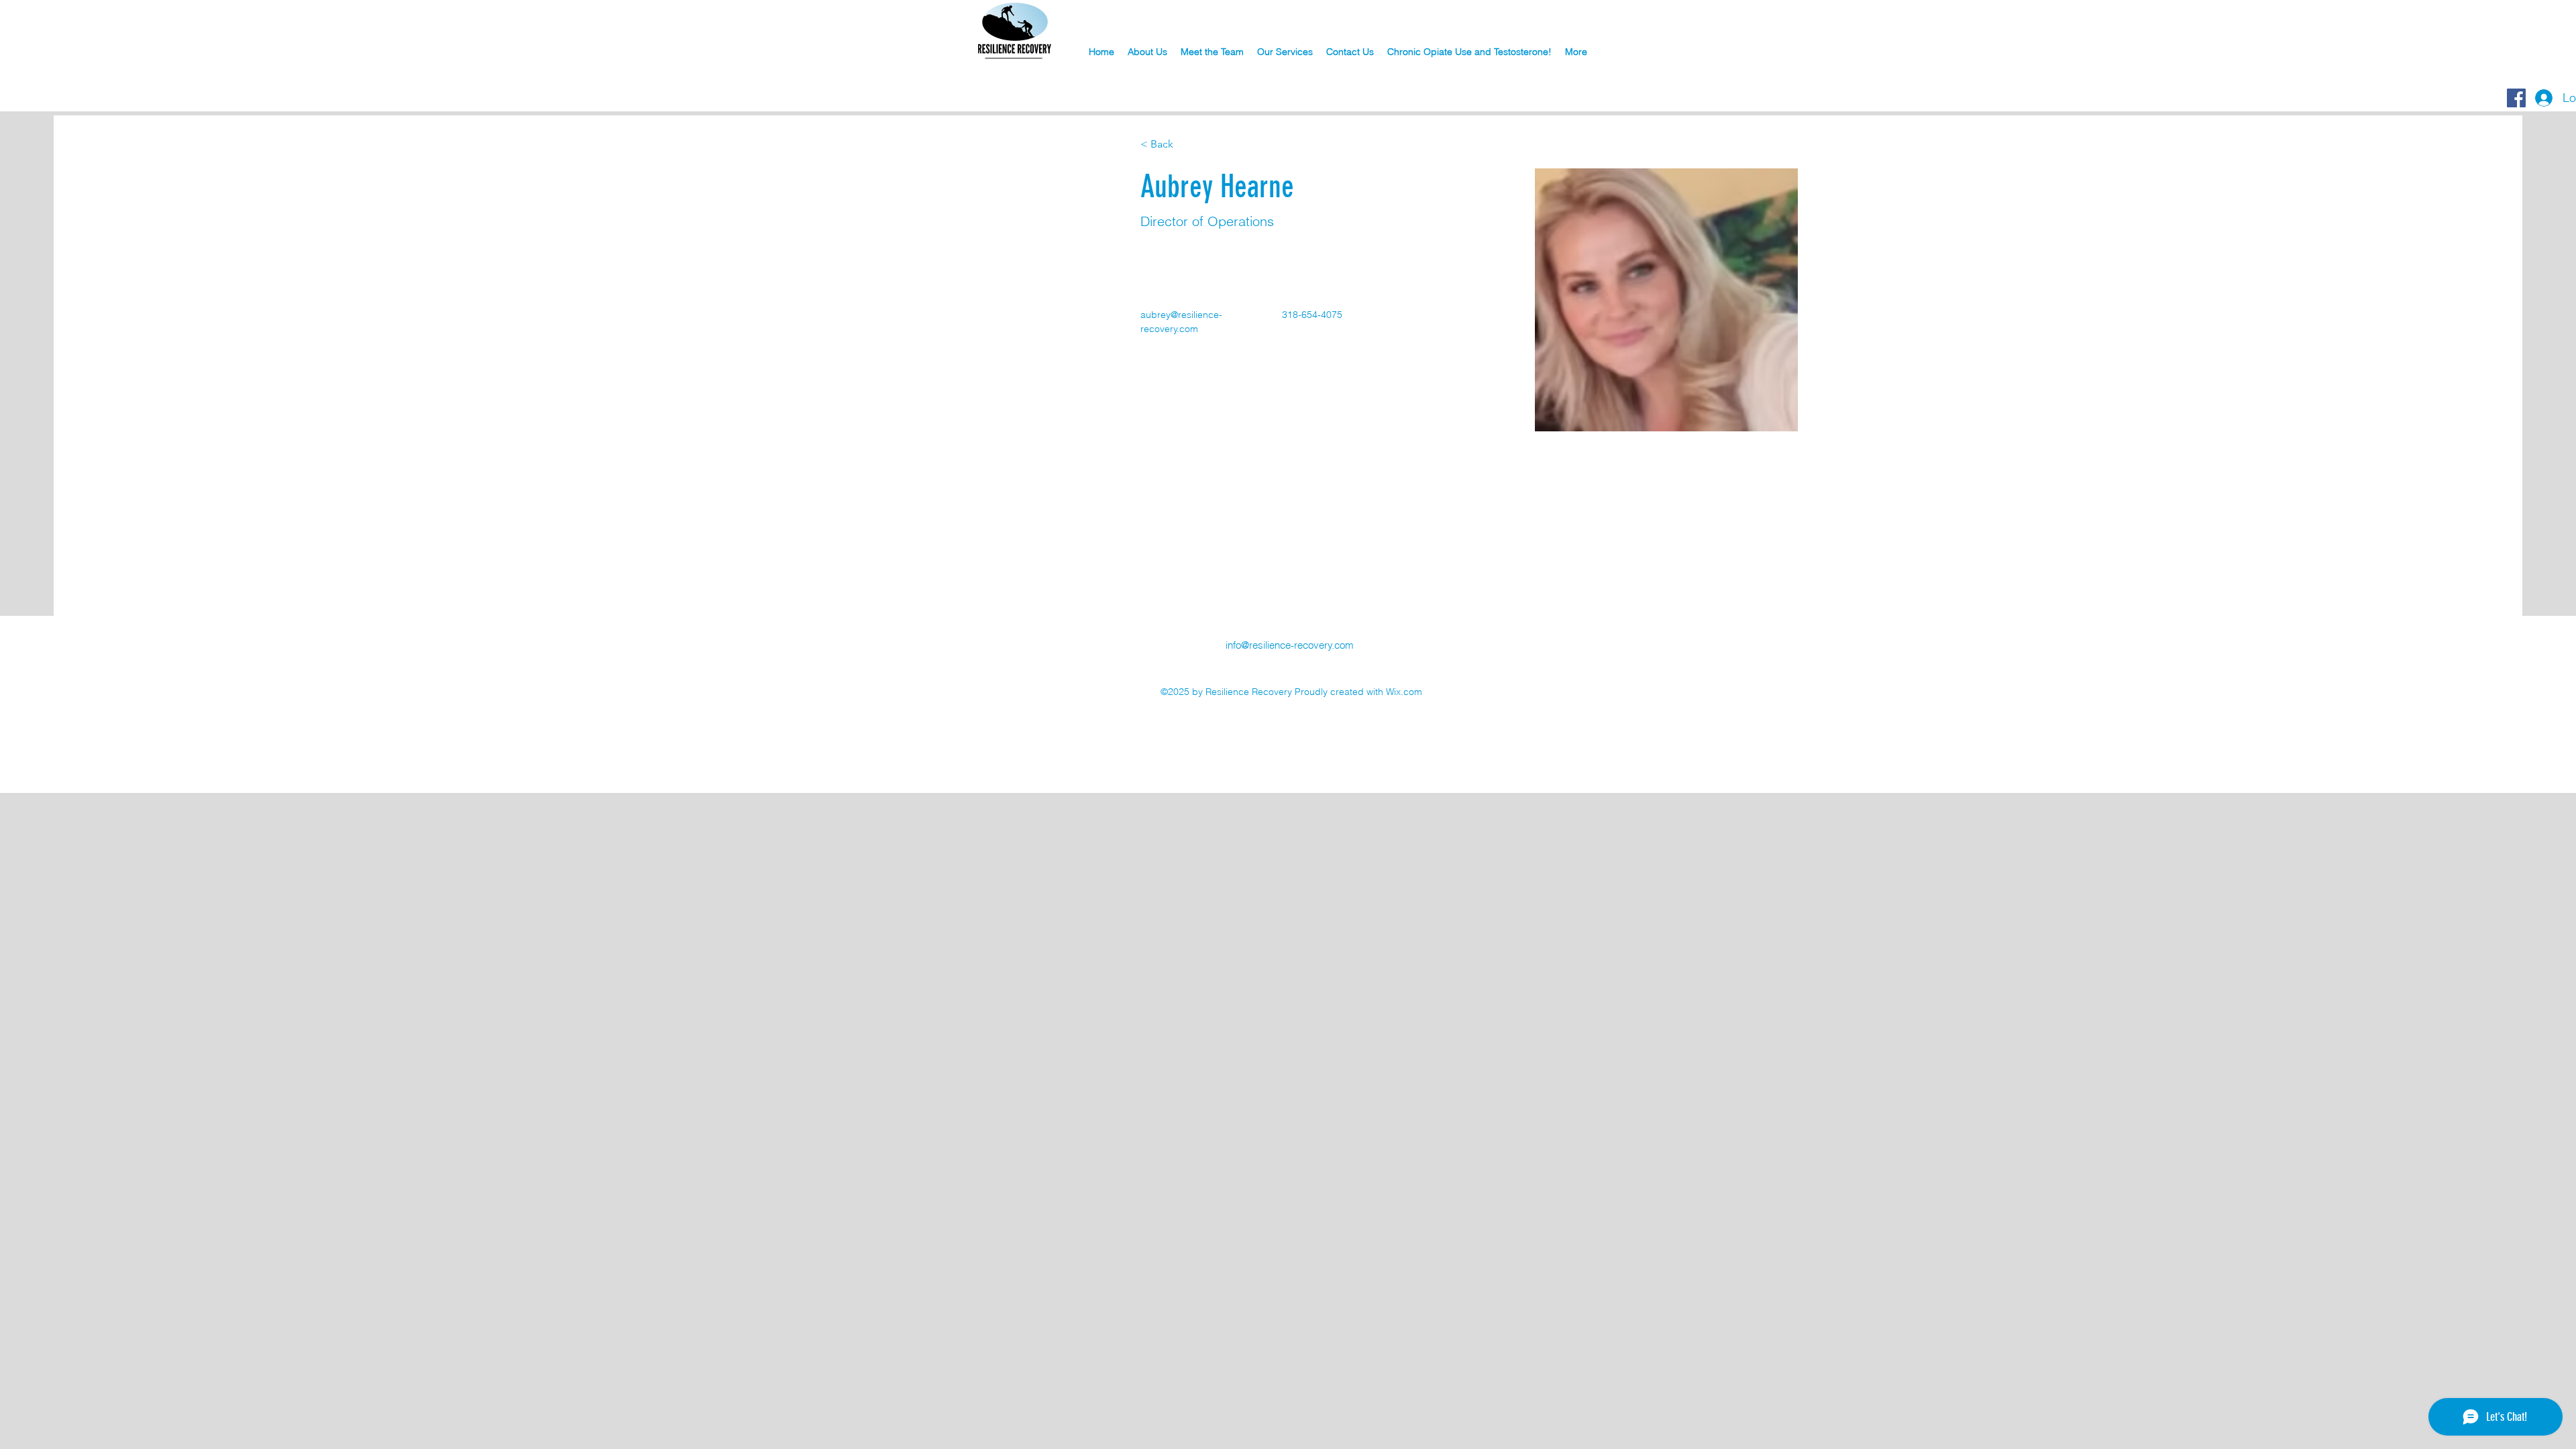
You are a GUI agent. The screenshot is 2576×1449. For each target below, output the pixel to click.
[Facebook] (2516, 98)
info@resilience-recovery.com (1290, 645)
